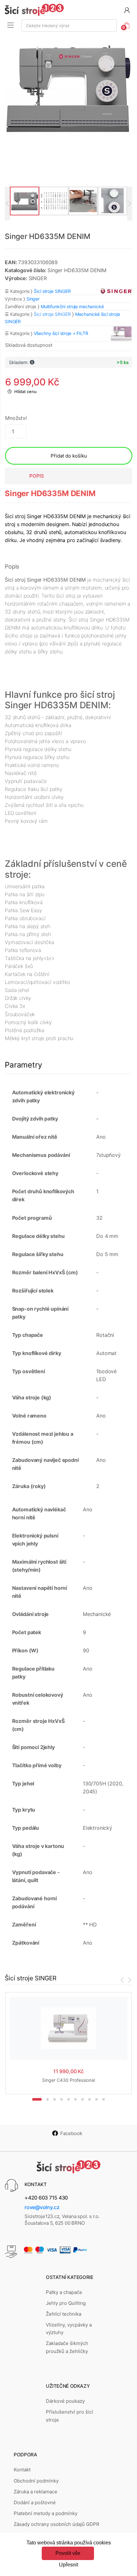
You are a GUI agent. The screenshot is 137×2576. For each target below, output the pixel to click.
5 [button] (68, 2099)
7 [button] (83, 2099)
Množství (16, 418)
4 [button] (61, 2099)
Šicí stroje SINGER (52, 314)
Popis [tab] (37, 476)
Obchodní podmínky (36, 2481)
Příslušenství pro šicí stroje (69, 2416)
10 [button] (104, 2099)
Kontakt (22, 2470)
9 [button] (97, 2099)
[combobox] (69, 26)
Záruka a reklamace (36, 2492)
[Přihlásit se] (127, 10)
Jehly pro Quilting (66, 2303)
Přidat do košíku (69, 456)
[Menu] (11, 25)
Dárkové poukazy (65, 2401)
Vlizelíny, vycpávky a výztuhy (69, 2329)
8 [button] (90, 2099)
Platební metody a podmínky (46, 2513)
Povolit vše (68, 2553)
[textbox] (69, 26)
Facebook (71, 2133)
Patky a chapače (64, 2292)
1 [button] (37, 2099)
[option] (68, 89)
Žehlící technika (64, 2314)
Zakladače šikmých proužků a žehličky (67, 2347)
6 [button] (76, 2099)
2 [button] (47, 2099)
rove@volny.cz (42, 2207)
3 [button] (54, 2099)
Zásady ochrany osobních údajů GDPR (57, 2524)
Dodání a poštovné (35, 2502)
